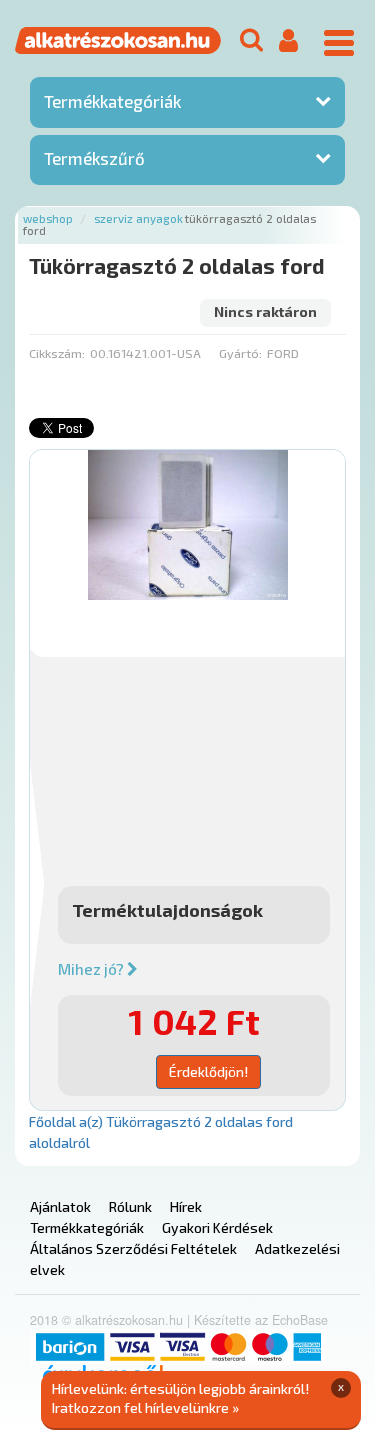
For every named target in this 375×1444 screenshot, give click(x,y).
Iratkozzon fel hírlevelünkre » (145, 1407)
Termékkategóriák (112, 101)
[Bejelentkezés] (288, 41)
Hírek (186, 1206)
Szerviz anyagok (138, 218)
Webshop (48, 218)
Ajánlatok (60, 1206)
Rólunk (130, 1206)
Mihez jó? (92, 969)
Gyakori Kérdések (217, 1227)
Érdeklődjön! (208, 1071)
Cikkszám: (57, 353)
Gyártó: (240, 353)
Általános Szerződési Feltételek (133, 1248)
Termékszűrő (94, 158)
